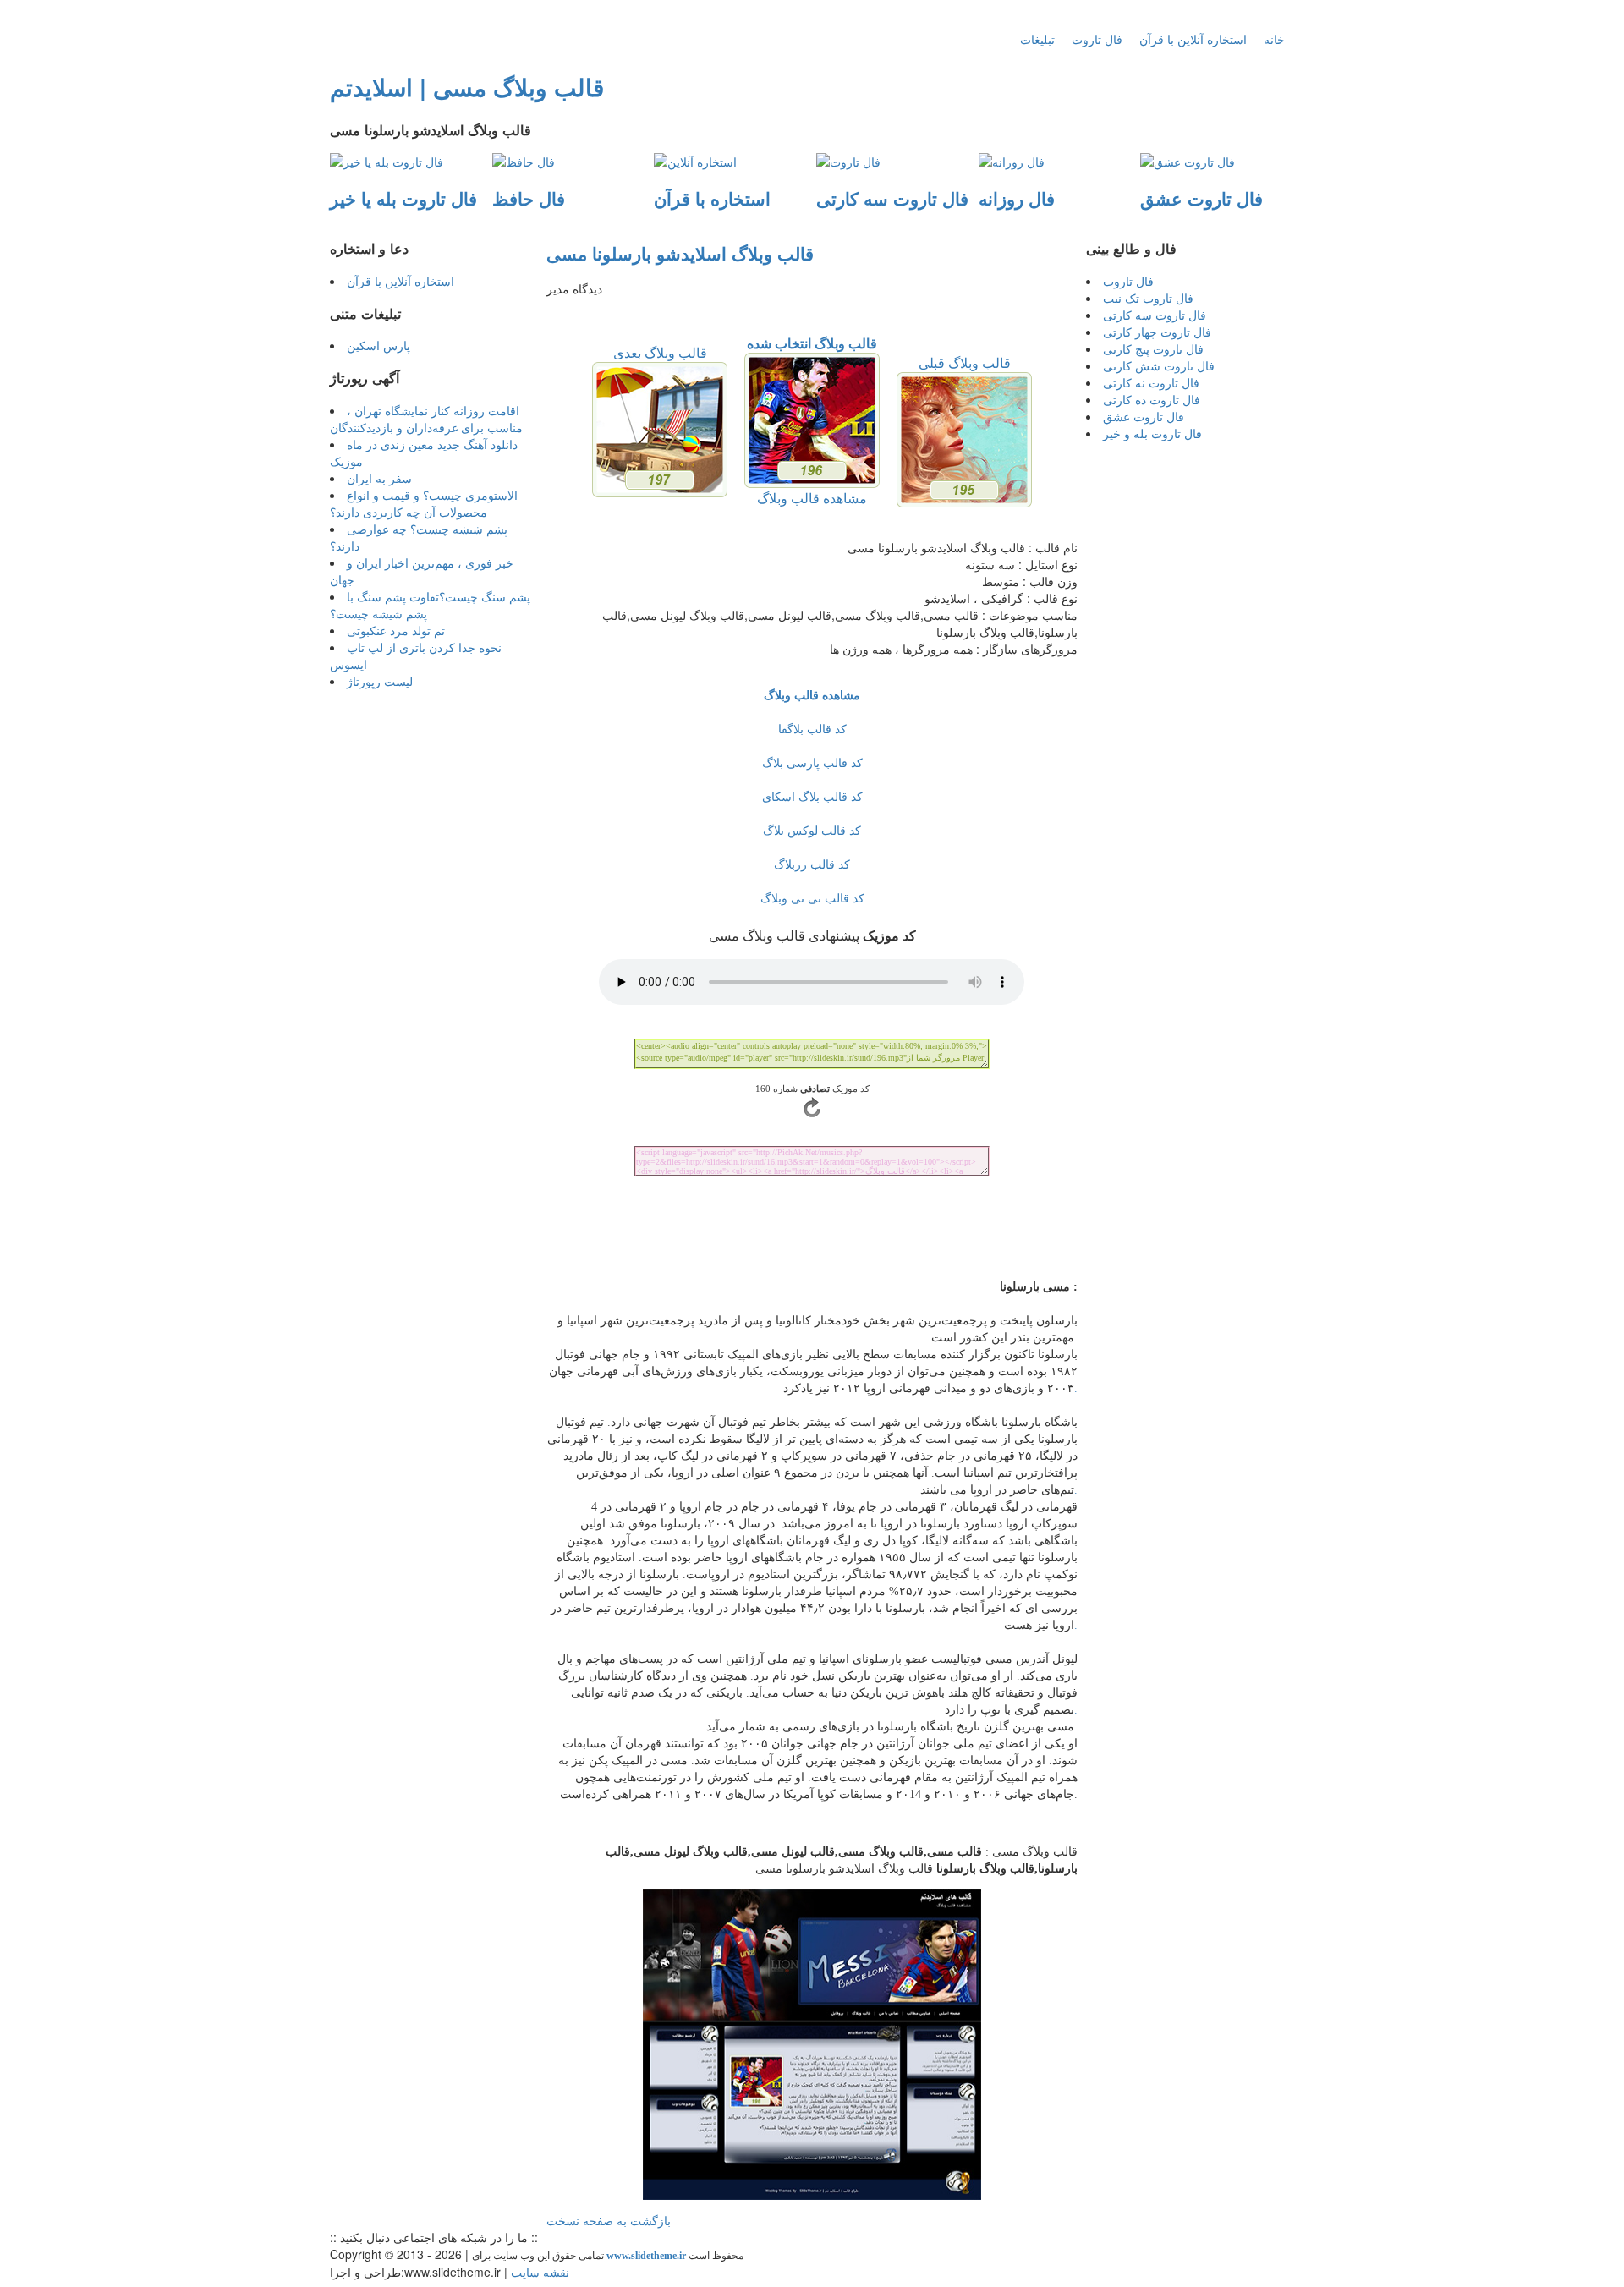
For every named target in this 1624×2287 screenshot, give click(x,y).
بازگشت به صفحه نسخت (609, 2220)
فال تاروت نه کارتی (1151, 382)
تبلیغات (1037, 39)
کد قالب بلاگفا (812, 728)
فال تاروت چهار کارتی (1157, 332)
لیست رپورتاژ (380, 681)
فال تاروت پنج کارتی (1153, 348)
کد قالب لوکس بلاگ (812, 830)
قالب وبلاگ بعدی (660, 352)
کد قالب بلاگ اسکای (812, 796)
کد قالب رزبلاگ (812, 864)
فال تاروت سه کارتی (1155, 315)
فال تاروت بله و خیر (1152, 433)
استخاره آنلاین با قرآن (1193, 39)
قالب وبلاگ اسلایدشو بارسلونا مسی (680, 253)
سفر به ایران (379, 478)
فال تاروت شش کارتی (1159, 365)
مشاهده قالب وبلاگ (812, 498)
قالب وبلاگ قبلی (965, 362)
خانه (1274, 39)
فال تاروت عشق (1144, 416)
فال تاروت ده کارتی (1152, 399)
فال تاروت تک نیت (1148, 298)
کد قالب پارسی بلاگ (812, 762)
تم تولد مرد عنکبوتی (396, 630)
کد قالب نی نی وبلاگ (812, 897)
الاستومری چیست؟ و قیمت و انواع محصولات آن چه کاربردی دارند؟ (424, 503)
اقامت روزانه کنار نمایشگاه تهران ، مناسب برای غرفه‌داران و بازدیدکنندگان (426, 419)
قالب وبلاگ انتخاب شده (812, 343)
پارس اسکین (379, 345)
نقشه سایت (540, 2272)
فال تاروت (1097, 39)
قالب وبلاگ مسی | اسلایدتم (467, 87)
